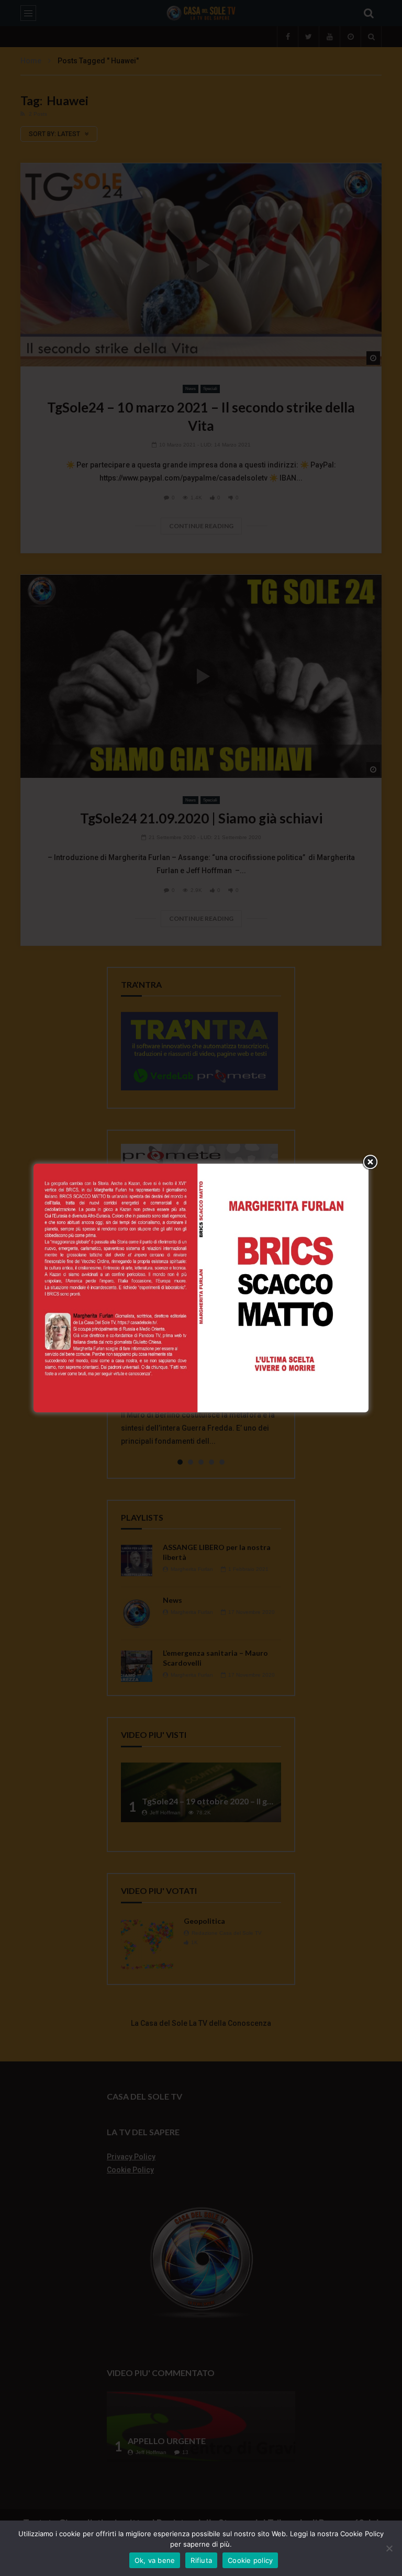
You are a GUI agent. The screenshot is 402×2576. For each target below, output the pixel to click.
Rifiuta (201, 2560)
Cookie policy (250, 2560)
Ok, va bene (155, 2560)
